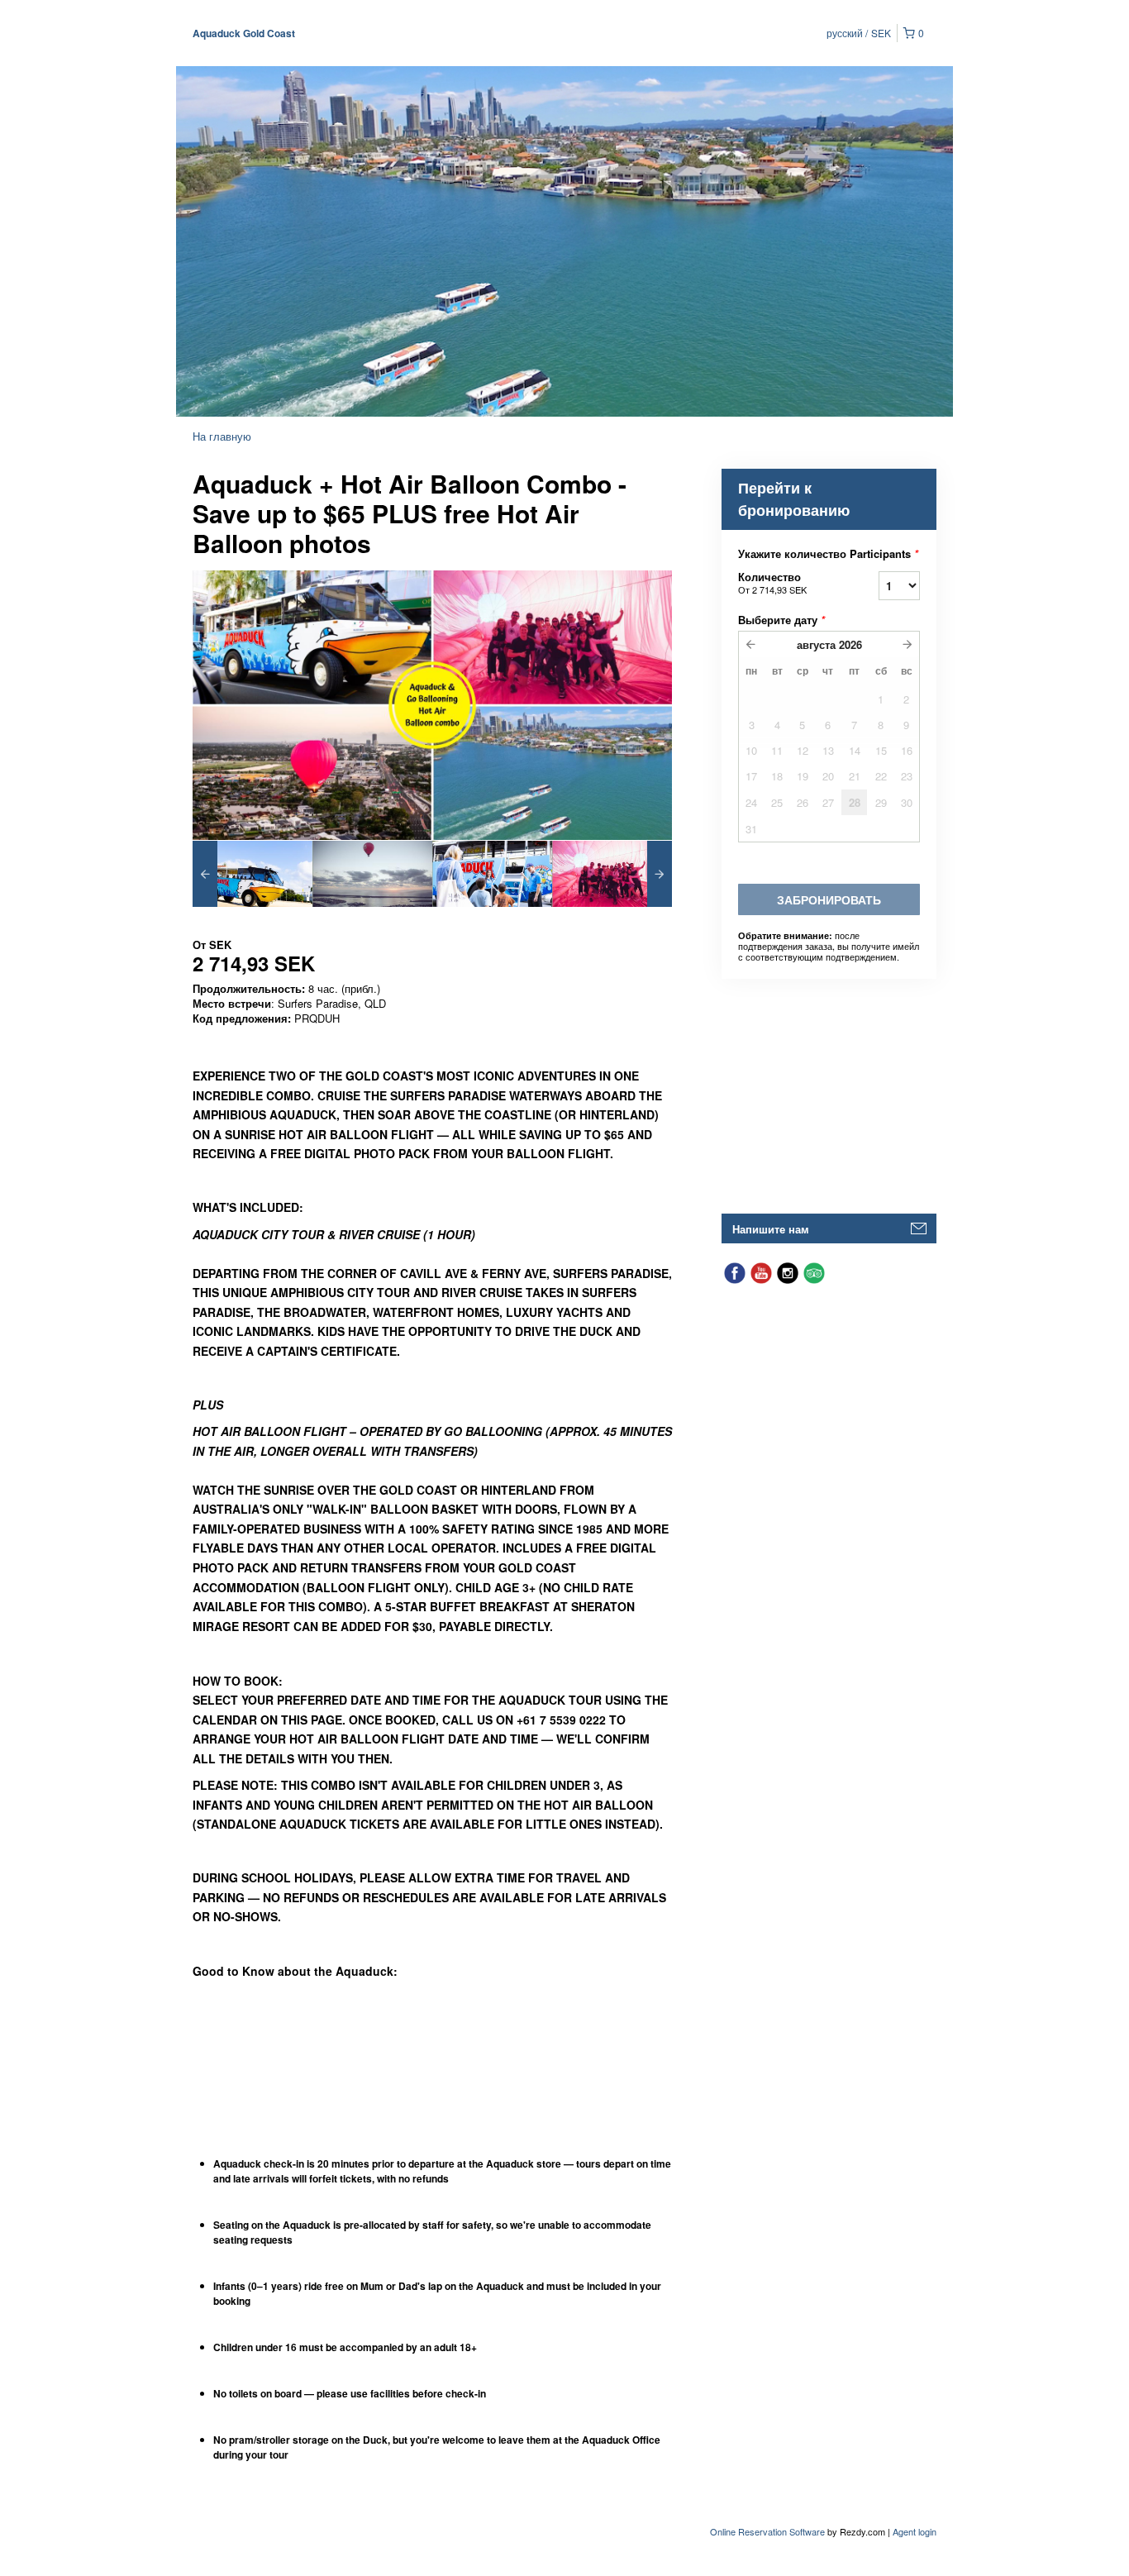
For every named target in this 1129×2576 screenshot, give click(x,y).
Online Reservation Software (767, 2531)
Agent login (915, 2531)
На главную (222, 436)
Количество (772, 582)
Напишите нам (771, 1229)
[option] (252, 874)
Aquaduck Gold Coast (244, 33)
